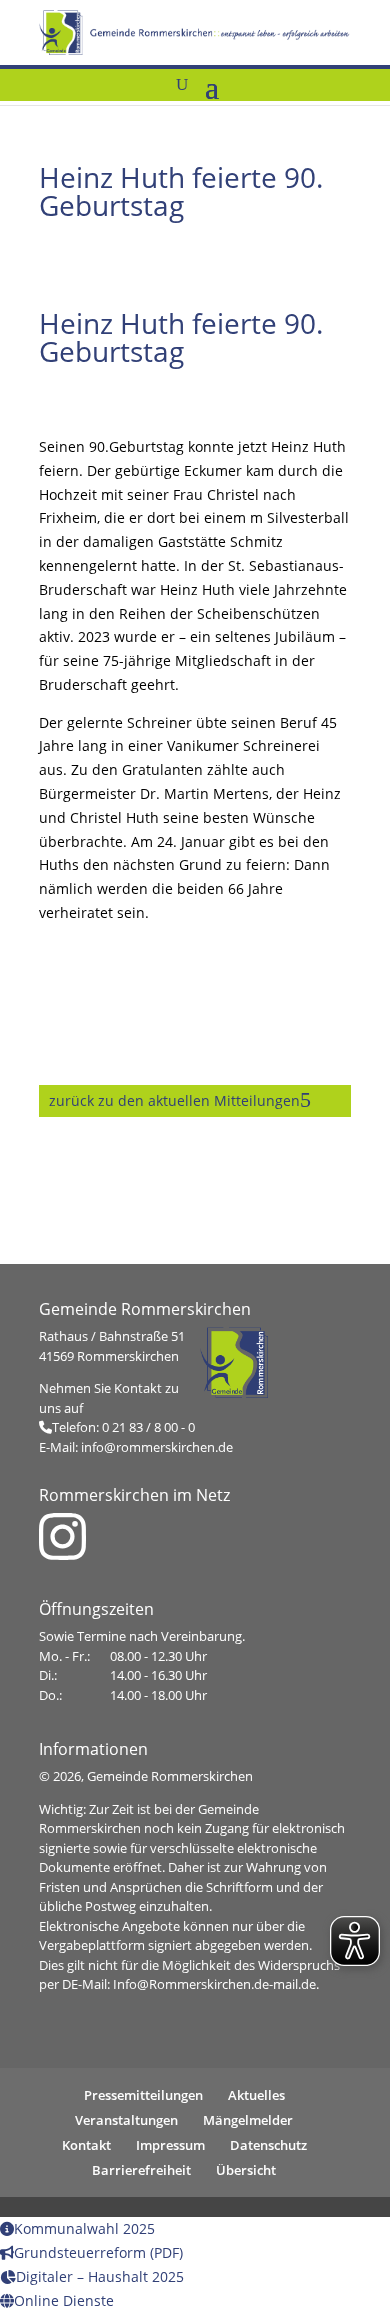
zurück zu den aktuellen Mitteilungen (174, 1100)
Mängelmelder (248, 2120)
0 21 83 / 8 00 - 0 (148, 1427)
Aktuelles (256, 2095)
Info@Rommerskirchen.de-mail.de (214, 1984)
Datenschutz (268, 2145)
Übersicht (246, 2170)
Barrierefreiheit (141, 2170)
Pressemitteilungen (143, 2095)
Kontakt (86, 2145)
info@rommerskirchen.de (157, 1447)
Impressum (170, 2145)
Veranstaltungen (126, 2120)
